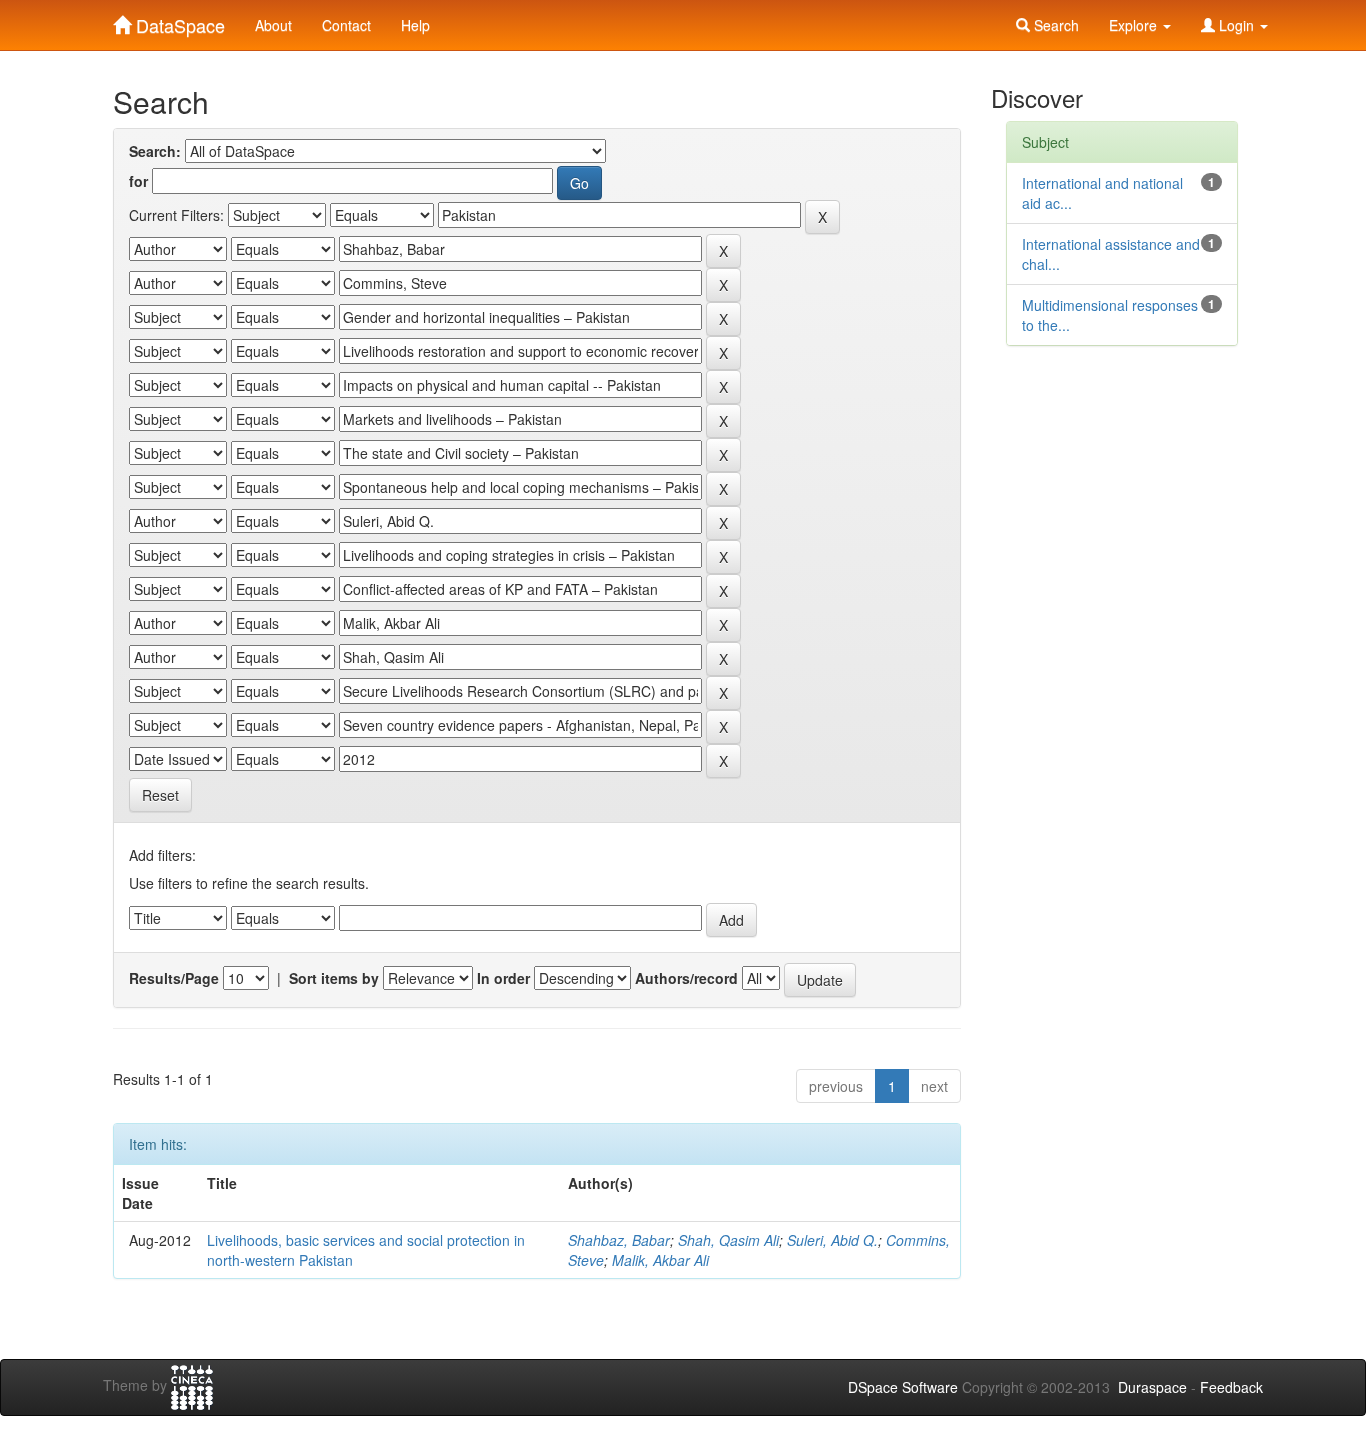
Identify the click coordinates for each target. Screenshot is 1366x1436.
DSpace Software (903, 1387)
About (273, 25)
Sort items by (334, 978)
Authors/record (686, 978)
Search (1054, 25)
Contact (346, 25)
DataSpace (178, 21)
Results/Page (174, 978)
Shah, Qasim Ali (728, 1240)
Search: (155, 151)
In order (503, 978)
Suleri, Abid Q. (832, 1240)
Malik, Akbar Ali (660, 1260)
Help (415, 25)
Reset (160, 795)
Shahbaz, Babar (619, 1240)
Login (1236, 25)
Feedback (1231, 1387)
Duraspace (1152, 1387)
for (138, 181)
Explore (1135, 25)
